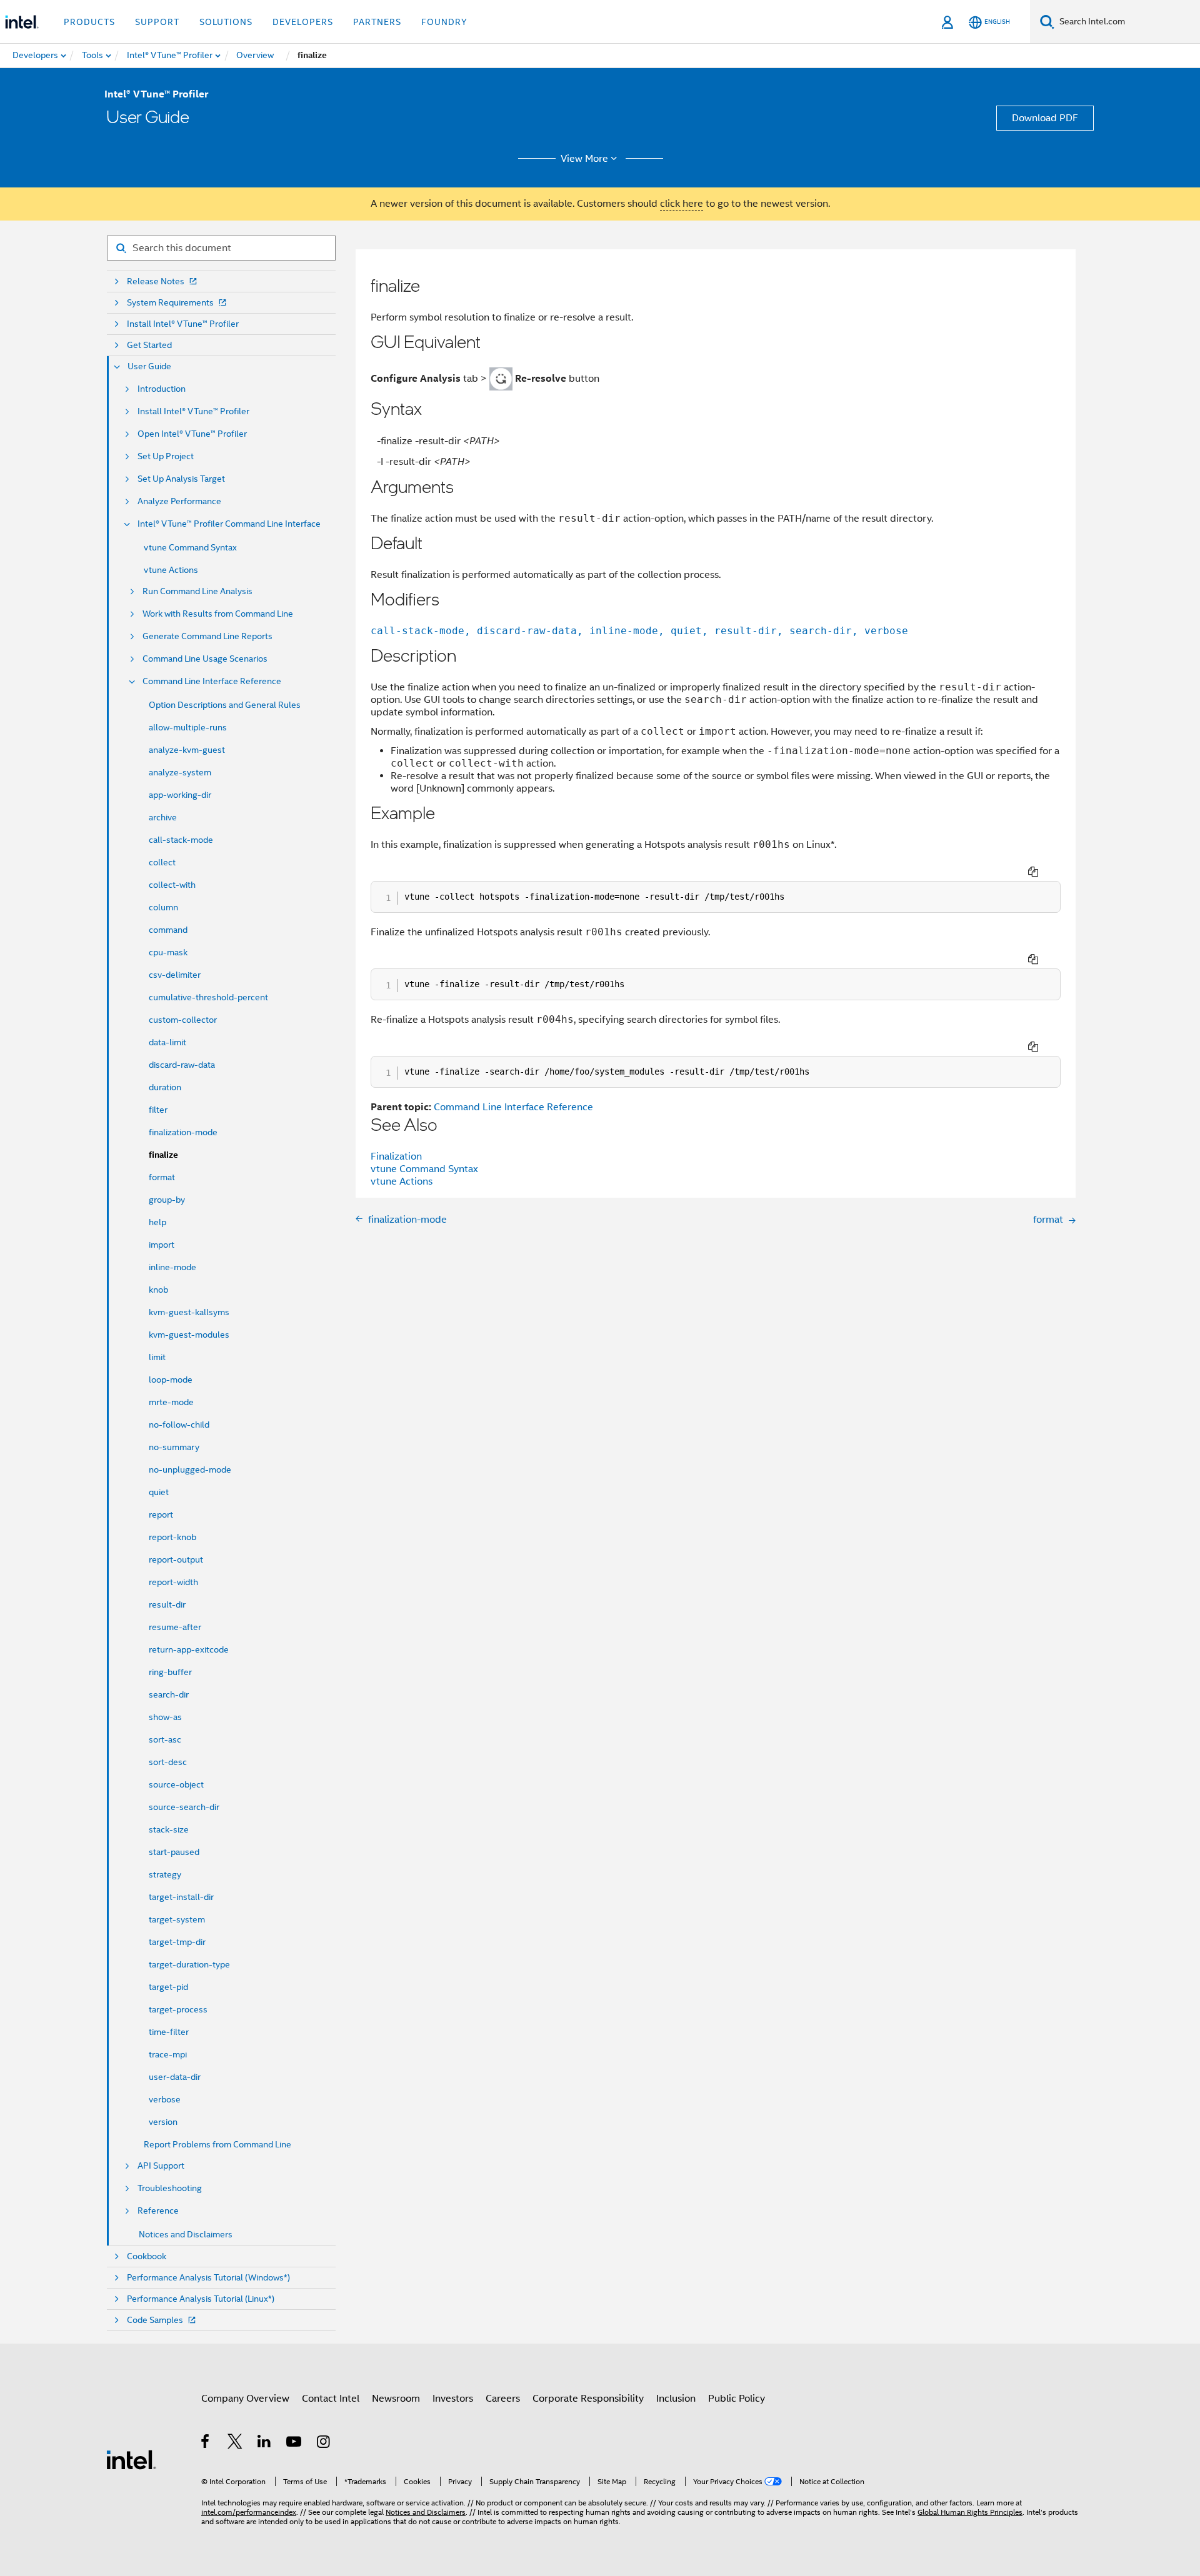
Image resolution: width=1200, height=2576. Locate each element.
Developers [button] (303, 22)
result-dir (167, 1604)
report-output (176, 1559)
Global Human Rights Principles (970, 2512)
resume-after (175, 1627)
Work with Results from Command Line (218, 614)
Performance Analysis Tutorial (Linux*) (201, 2299)
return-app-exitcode (189, 1649)
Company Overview (245, 2399)
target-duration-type (189, 1964)
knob (158, 1290)
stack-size (169, 1829)
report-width (173, 1582)
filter (158, 1110)
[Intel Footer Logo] (131, 2459)
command (168, 930)
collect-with (172, 885)
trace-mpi (168, 2054)
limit (157, 1357)
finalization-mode (183, 1132)
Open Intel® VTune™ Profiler (192, 434)
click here (682, 204)
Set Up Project (166, 456)
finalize (163, 1155)
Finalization (396, 1156)
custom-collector (183, 1020)
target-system (177, 1919)
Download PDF (1045, 118)
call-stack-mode (181, 840)
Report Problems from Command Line (217, 2144)
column (163, 907)
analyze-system (180, 772)
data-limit (167, 1042)
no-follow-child (179, 1425)
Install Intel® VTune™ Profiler (183, 324)
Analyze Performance (179, 501)
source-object (176, 1784)
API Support (161, 2166)
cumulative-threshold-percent (208, 997)
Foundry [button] (444, 22)
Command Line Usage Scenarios (205, 659)
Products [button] (89, 22)
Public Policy (737, 2399)
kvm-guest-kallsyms (189, 1312)
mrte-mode (171, 1402)
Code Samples (155, 2320)
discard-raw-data (182, 1065)
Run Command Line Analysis (197, 591)
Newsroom (396, 2399)
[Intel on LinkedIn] (265, 2444)
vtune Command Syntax (190, 547)
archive (163, 817)
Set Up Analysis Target (181, 479)
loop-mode (171, 1380)
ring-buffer (170, 1672)
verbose (165, 2099)
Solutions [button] (226, 22)
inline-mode (172, 1267)
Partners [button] (377, 22)
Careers (503, 2399)
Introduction (162, 389)
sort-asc (165, 1739)
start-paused (174, 1852)
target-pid (168, 1987)
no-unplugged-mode (190, 1470)
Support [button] (157, 22)
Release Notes (156, 281)
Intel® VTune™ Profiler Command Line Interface (229, 524)
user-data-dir (175, 2077)
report (161, 1514)
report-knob (172, 1537)
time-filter (169, 2032)
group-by (167, 1200)
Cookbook (147, 2256)
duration (165, 1087)
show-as (165, 1717)
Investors (453, 2399)
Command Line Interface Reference (212, 681)
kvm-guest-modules (189, 1335)
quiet (159, 1492)
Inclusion (676, 2399)
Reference (158, 2211)
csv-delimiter (175, 975)
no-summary (174, 1447)
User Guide (149, 366)
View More (584, 159)
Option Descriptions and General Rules (225, 705)
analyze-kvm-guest (187, 750)
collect (162, 862)
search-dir (169, 1694)
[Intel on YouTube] (295, 2444)
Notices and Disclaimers (186, 2234)
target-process (178, 2009)
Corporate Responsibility (588, 2399)
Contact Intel (331, 2399)
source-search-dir (184, 1807)
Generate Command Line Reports (207, 636)
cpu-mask (168, 952)
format (162, 1177)
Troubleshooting (170, 2188)
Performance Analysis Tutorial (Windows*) (208, 2278)
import (162, 1245)
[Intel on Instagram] (324, 2444)
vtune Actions (171, 570)
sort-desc (168, 1762)
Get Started (149, 345)
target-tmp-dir (177, 1942)
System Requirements (170, 303)
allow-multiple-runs (188, 727)
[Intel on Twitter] (235, 2444)
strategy (165, 1874)
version (163, 2122)
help (157, 1222)
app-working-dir (180, 795)
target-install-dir (181, 1897)
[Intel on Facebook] (206, 2444)
